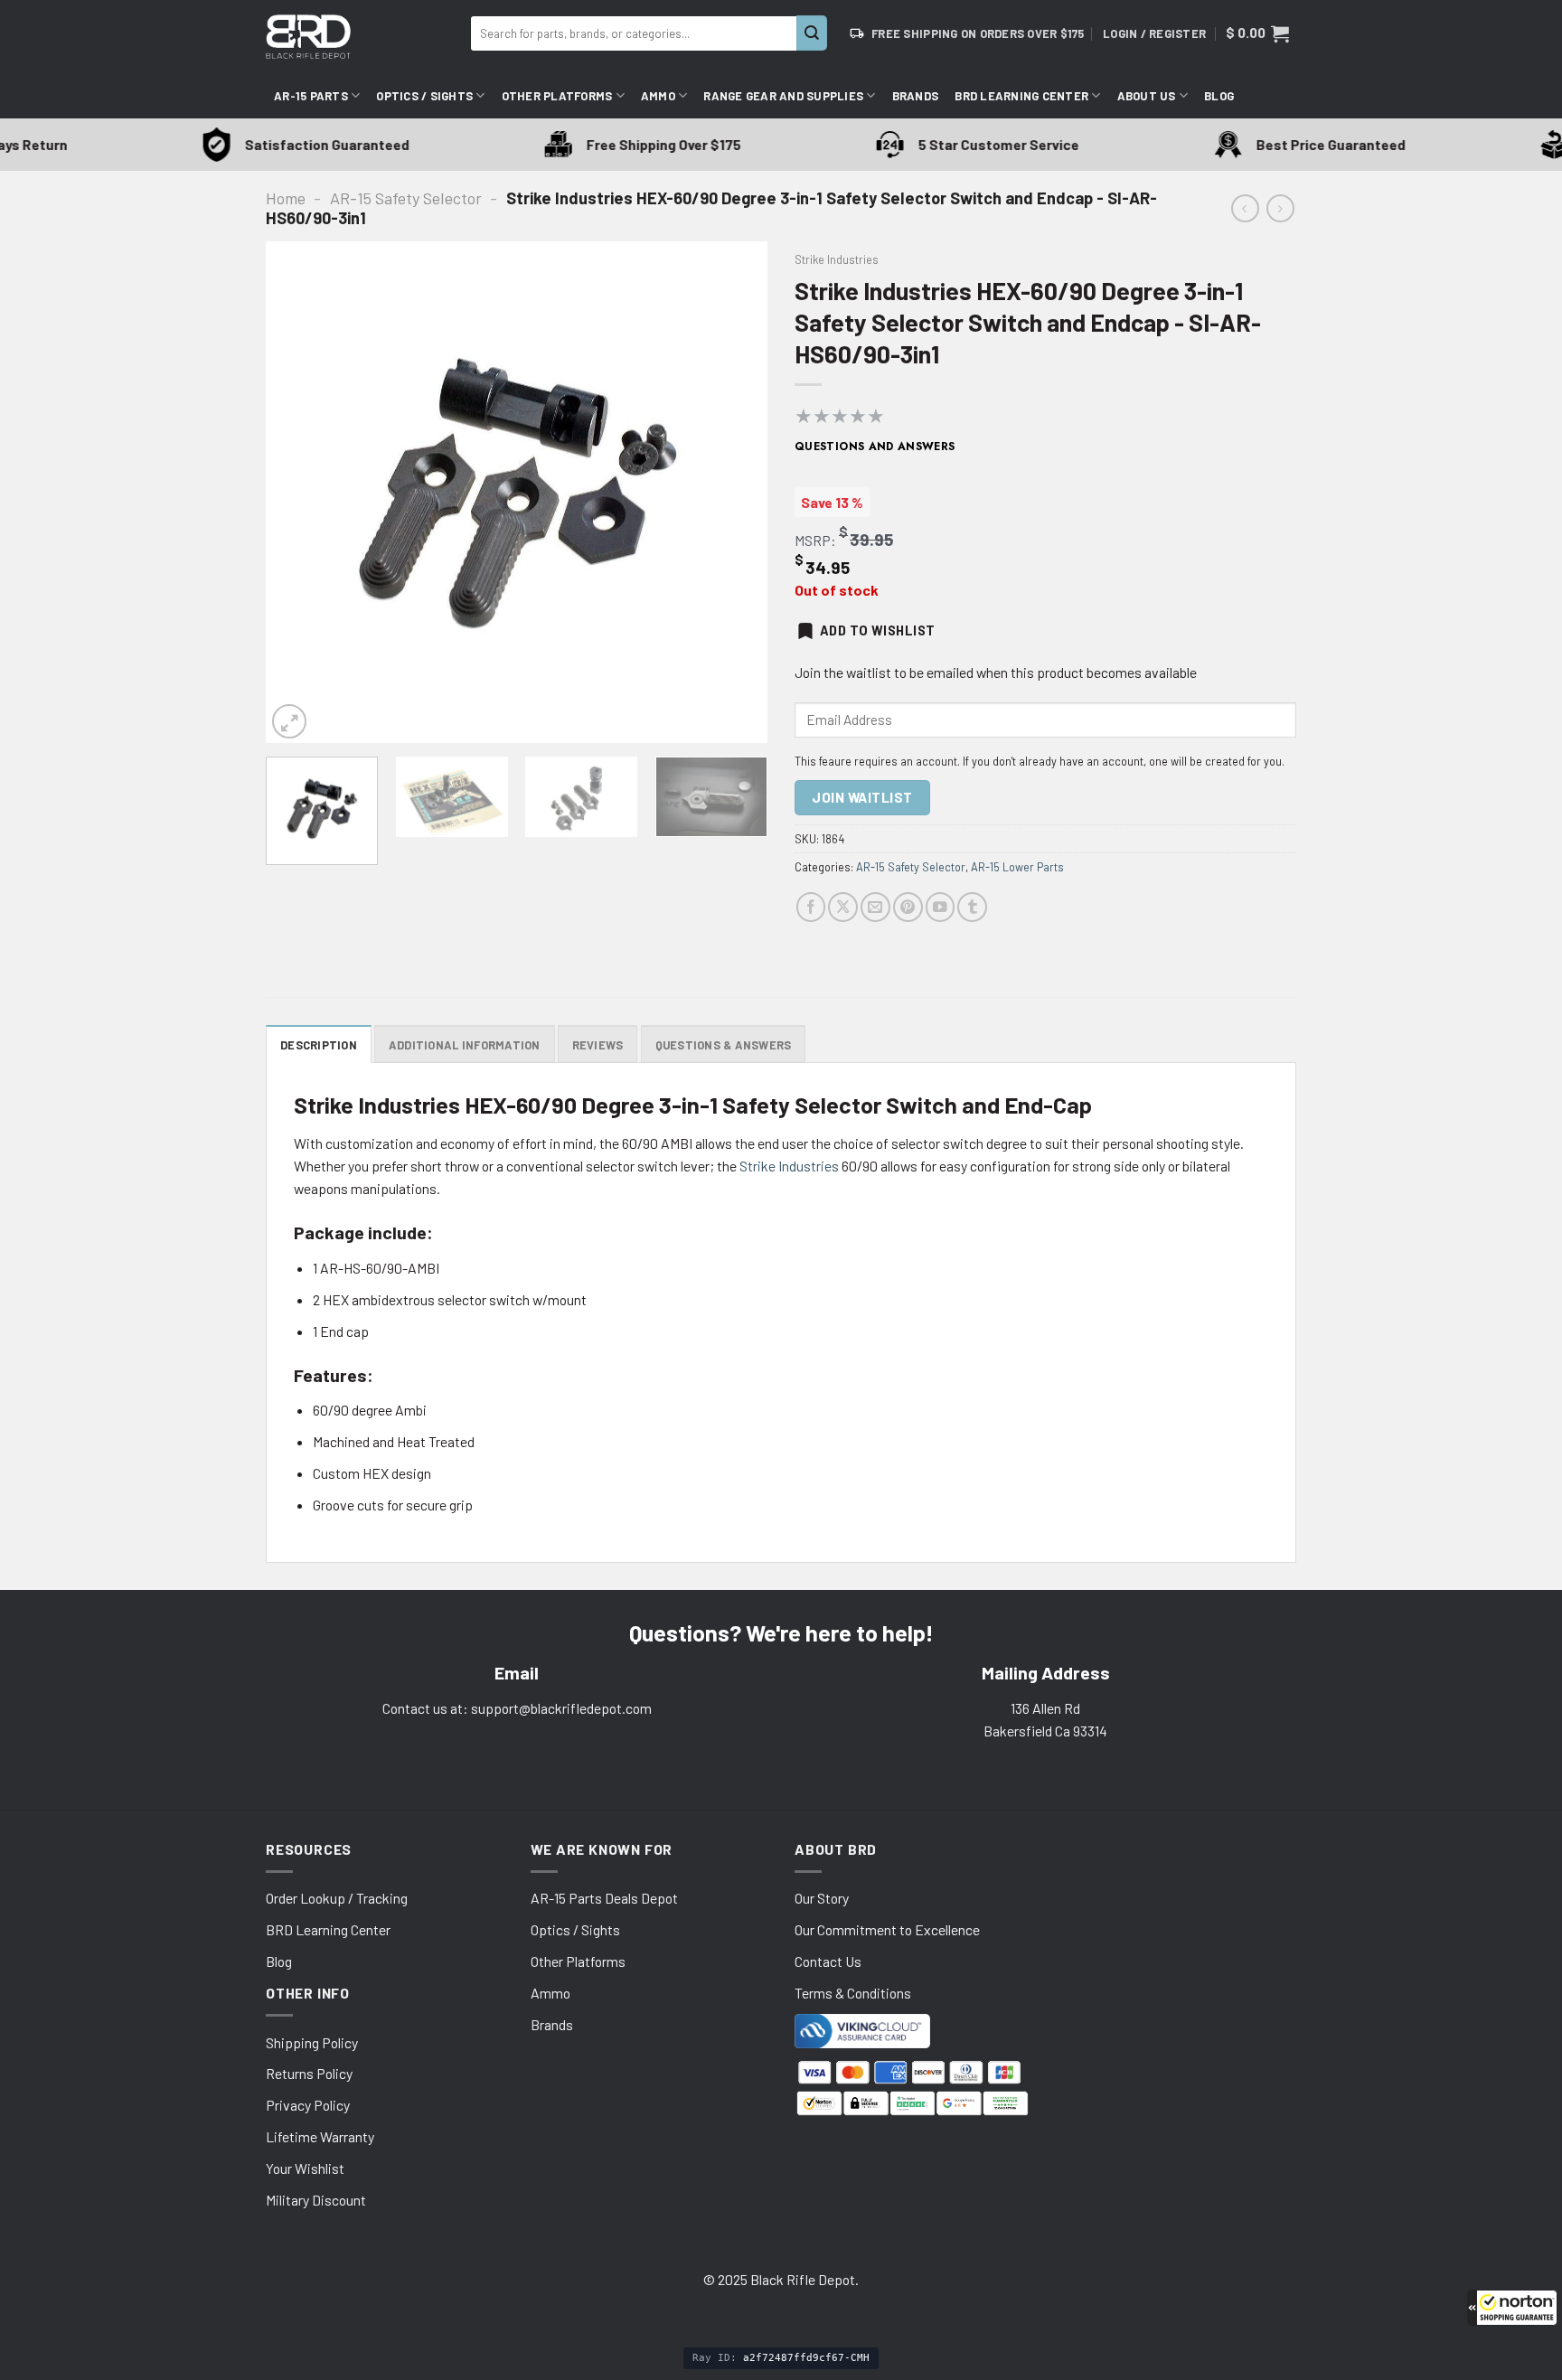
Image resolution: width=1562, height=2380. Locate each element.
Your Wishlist (305, 2168)
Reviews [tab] (598, 1045)
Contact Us (828, 1961)
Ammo (658, 96)
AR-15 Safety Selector (406, 198)
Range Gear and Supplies (783, 96)
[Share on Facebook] (811, 907)
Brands (916, 96)
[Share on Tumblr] (972, 907)
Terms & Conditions (853, 1993)
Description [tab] (319, 1045)
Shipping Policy (312, 2042)
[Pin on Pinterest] (908, 907)
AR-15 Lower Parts (1017, 867)
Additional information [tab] (465, 1045)
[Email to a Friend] (875, 907)
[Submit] (812, 33)
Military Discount (316, 2200)
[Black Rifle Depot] (361, 37)
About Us (1147, 96)
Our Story (822, 1898)
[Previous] (298, 492)
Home (286, 198)
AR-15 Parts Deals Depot (604, 1898)
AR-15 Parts (311, 96)
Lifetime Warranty (320, 2136)
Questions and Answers (875, 447)
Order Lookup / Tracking (337, 1898)
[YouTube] (941, 907)
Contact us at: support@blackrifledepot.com (517, 1708)
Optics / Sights (424, 96)
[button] (1512, 2308)
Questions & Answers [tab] (724, 1045)
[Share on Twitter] (843, 907)
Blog (1219, 96)
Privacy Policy (308, 2105)
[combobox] (634, 33)
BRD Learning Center (1021, 96)
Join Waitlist (862, 797)
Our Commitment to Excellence (887, 1929)
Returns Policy (309, 2073)
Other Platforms (557, 96)
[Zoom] (289, 721)
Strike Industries (837, 259)
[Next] (735, 492)
